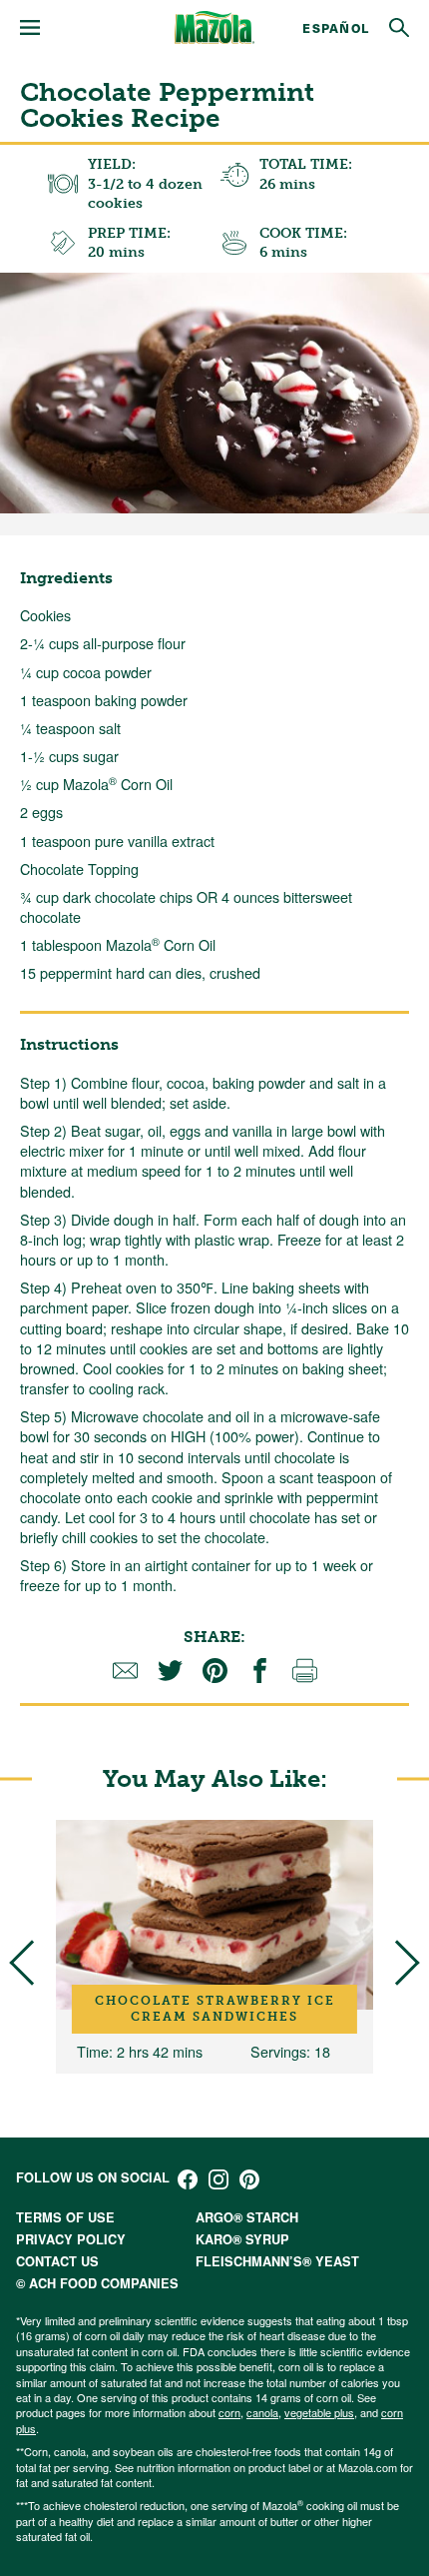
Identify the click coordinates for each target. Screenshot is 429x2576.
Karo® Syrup (242, 2239)
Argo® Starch (247, 2217)
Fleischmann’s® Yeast (277, 2261)
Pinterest (249, 2179)
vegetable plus (319, 2412)
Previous (31, 1962)
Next (397, 1962)
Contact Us (57, 2261)
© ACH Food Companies (97, 2283)
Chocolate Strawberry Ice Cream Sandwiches (215, 2009)
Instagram (218, 2179)
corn (229, 2412)
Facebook (188, 2179)
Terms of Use (65, 2217)
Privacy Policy (71, 2239)
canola (262, 2412)
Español (336, 27)
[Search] (399, 28)
